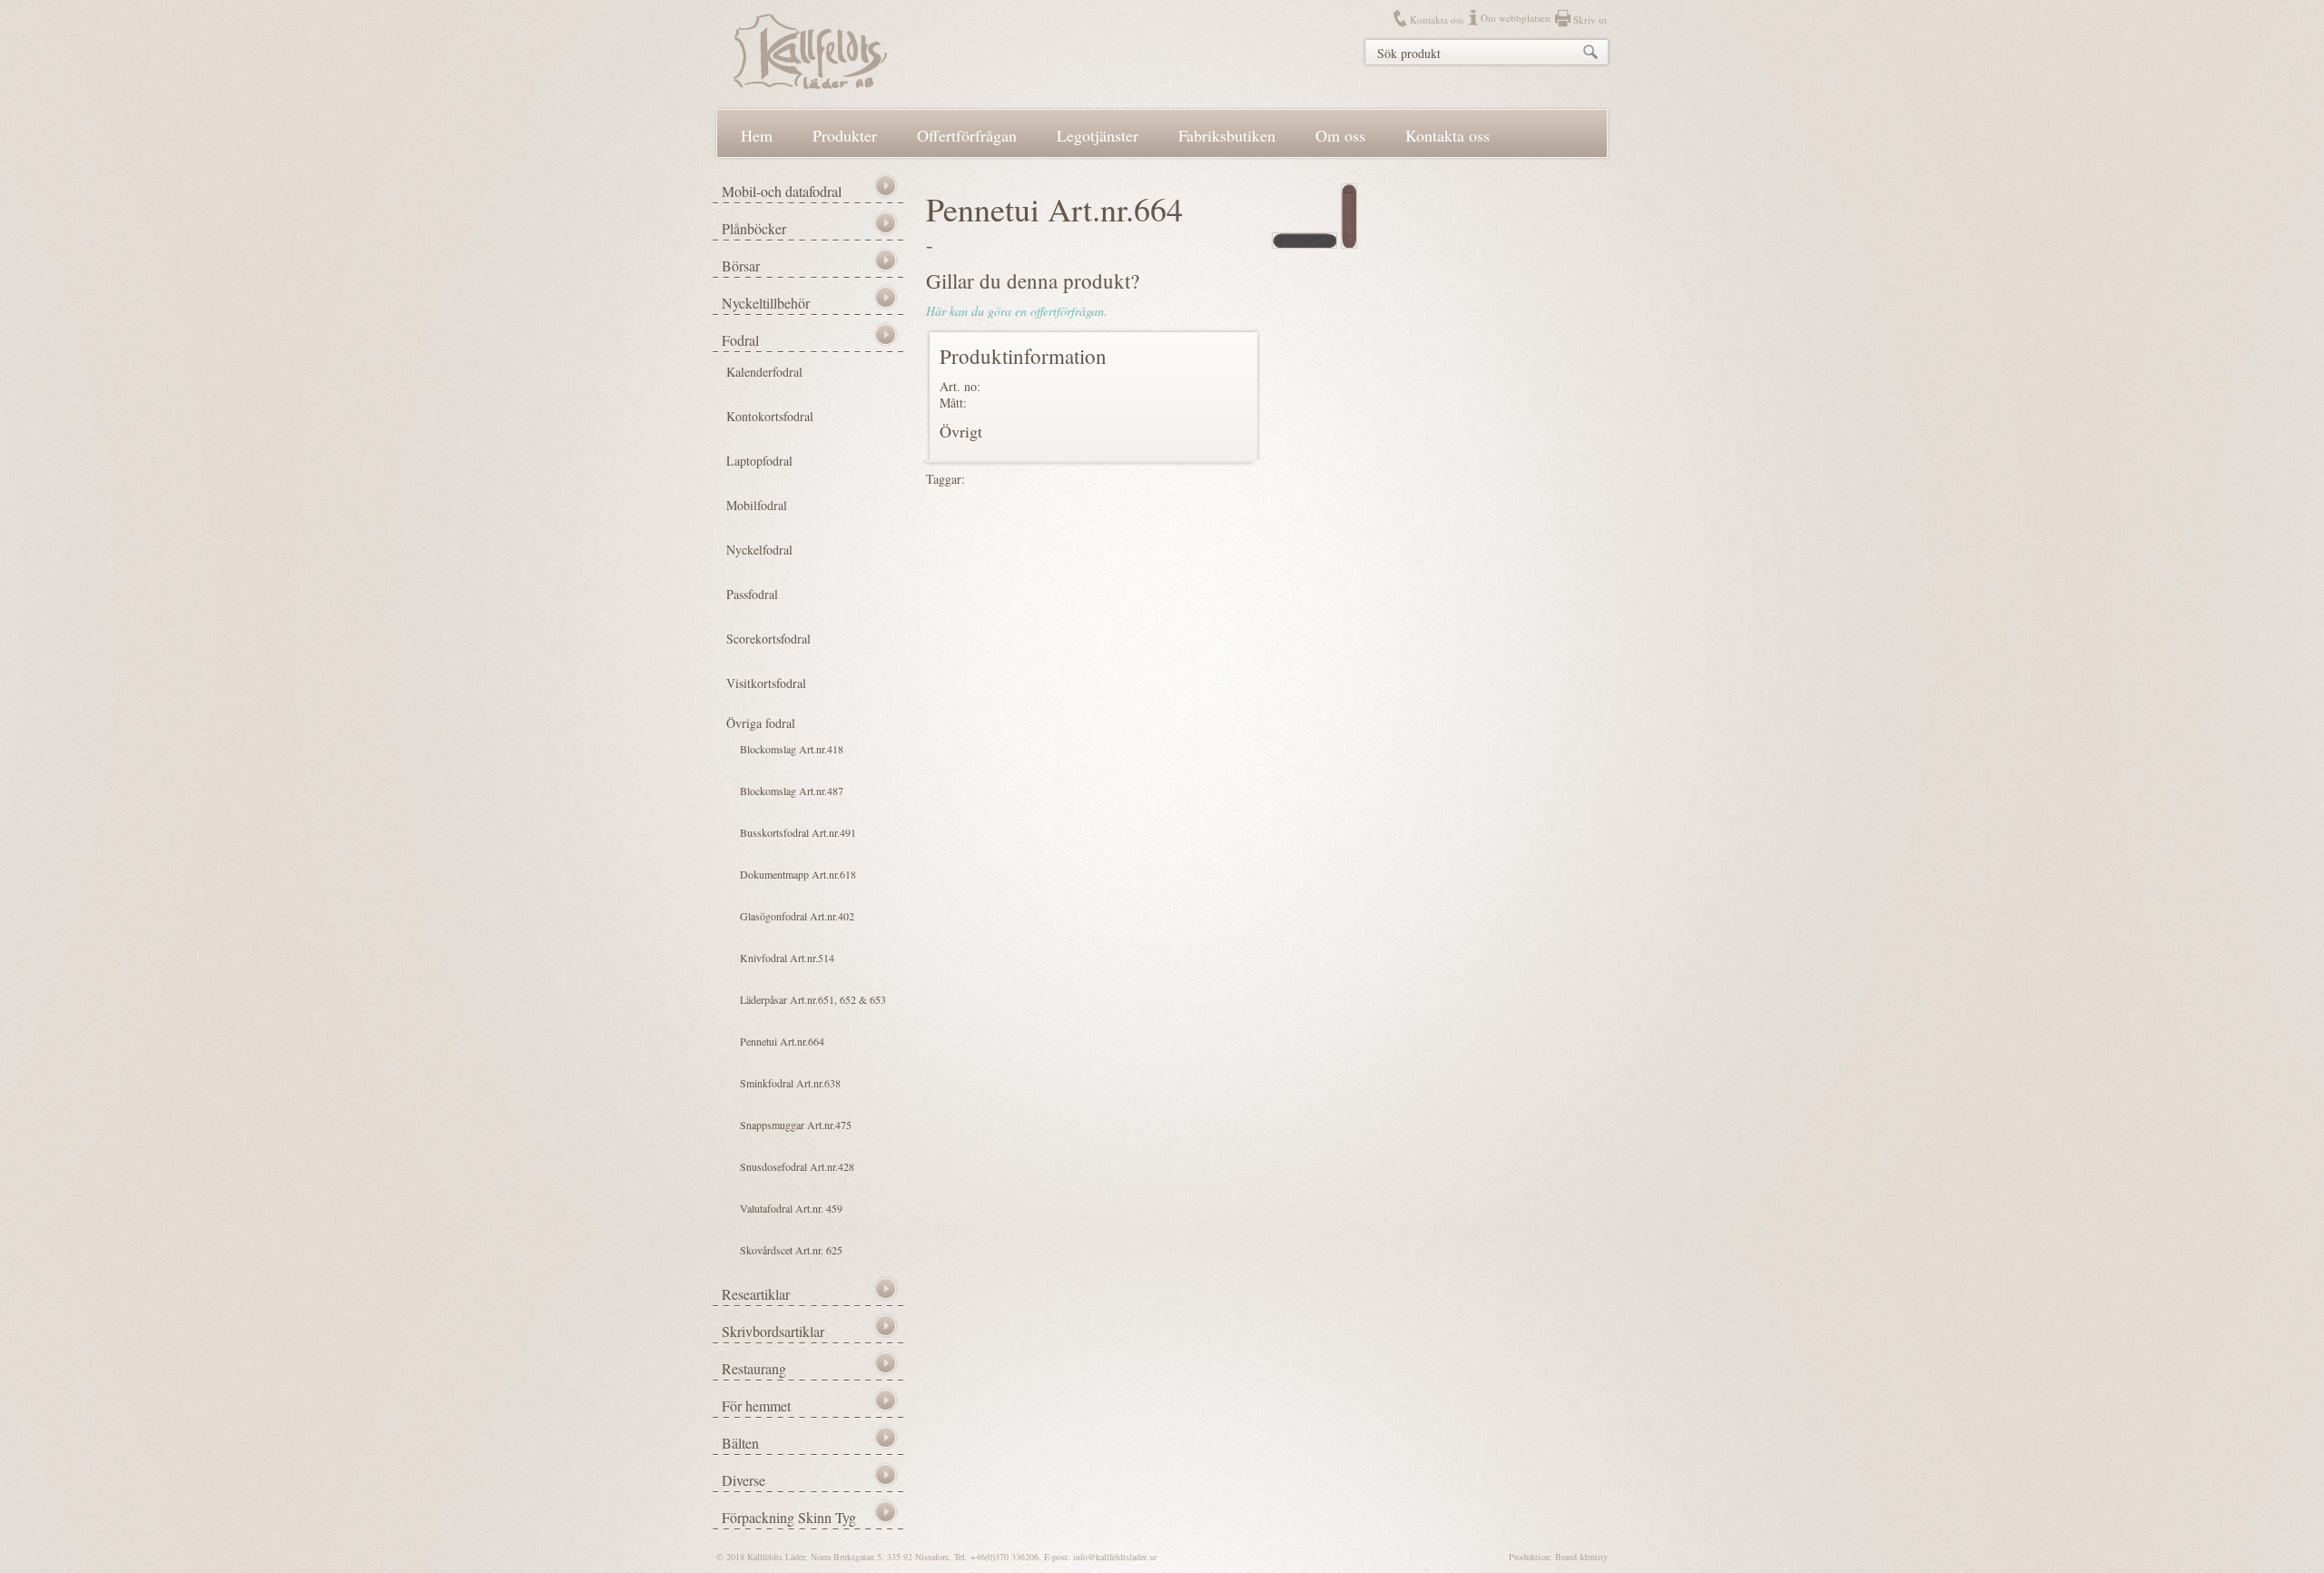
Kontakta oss (1437, 20)
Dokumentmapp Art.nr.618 (798, 874)
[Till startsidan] (810, 84)
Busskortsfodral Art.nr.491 (798, 832)
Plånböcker (754, 228)
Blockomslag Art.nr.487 (792, 791)
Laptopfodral (759, 461)
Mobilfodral (757, 505)
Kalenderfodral (764, 372)
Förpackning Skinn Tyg (789, 1517)
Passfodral (752, 594)
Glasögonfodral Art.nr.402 (797, 916)
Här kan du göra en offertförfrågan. (1017, 311)
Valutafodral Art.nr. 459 (791, 1208)
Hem (757, 135)
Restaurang (754, 1368)
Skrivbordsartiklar (773, 1331)
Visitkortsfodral (766, 683)
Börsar (741, 265)
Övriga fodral (761, 723)
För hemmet (756, 1406)
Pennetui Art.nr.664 (782, 1041)
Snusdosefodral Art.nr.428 (797, 1166)
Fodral (740, 340)
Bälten (740, 1443)
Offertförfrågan (967, 135)
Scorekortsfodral (768, 639)
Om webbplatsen (1516, 18)
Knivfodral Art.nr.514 (787, 958)
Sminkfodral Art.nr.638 (790, 1083)
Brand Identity (1581, 1557)
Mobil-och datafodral (782, 191)
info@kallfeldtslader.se (1115, 1557)
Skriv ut (1590, 20)
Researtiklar (756, 1294)
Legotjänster (1098, 135)
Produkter (845, 135)
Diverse (743, 1480)
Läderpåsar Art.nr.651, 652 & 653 (813, 999)
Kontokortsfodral (770, 416)
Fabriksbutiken (1227, 135)
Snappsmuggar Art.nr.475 (796, 1125)
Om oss (1340, 135)
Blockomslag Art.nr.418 (792, 749)
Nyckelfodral (759, 550)
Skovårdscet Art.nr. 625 (791, 1250)
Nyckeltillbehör (766, 303)
